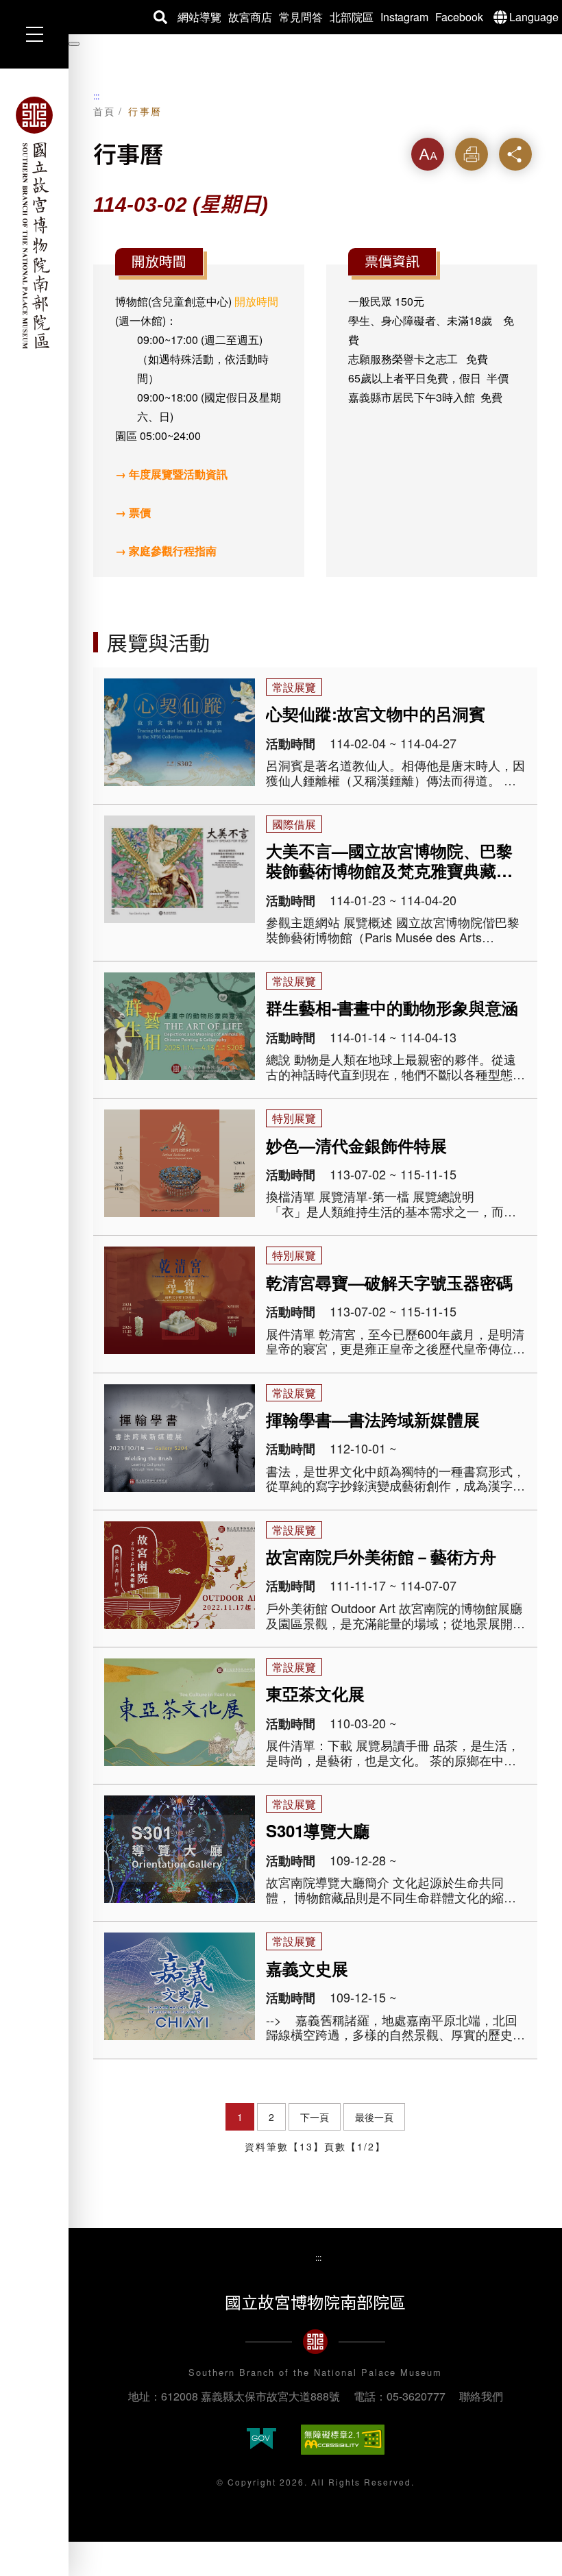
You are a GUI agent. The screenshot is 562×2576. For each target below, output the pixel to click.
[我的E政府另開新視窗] (261, 2440)
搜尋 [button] (160, 17)
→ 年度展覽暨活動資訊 (171, 474)
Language (534, 17)
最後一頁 (374, 2117)
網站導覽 (199, 17)
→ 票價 (133, 512)
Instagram (404, 17)
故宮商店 (250, 17)
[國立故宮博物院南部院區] (34, 223)
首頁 (105, 111)
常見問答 (301, 17)
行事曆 (145, 111)
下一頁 (315, 2117)
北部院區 (352, 17)
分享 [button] (515, 154)
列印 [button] (472, 154)
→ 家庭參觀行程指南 (166, 551)
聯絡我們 (481, 2396)
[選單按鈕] (34, 34)
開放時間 (256, 301)
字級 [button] (428, 154)
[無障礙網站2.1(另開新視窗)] (343, 2440)
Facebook (459, 17)
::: (96, 96)
